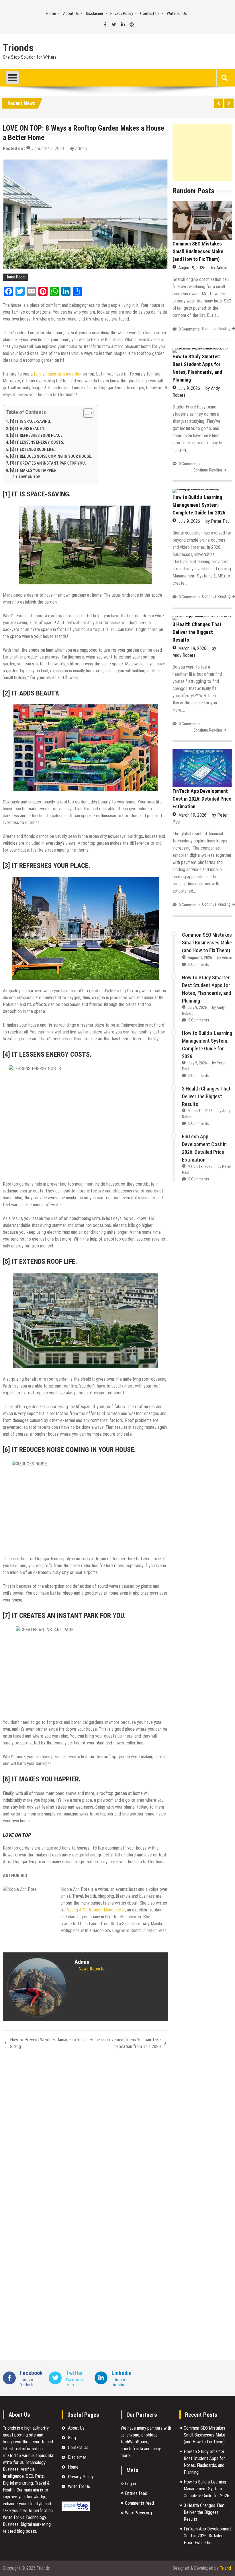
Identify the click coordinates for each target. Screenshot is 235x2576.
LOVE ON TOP (30, 477)
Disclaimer (95, 13)
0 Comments (189, 329)
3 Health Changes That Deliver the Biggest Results (197, 632)
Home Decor (16, 277)
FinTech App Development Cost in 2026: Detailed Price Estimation (202, 799)
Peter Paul (221, 521)
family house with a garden (58, 374)
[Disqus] (85, 2130)
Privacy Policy (122, 13)
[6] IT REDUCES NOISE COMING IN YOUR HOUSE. (51, 456)
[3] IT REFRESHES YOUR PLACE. (37, 436)
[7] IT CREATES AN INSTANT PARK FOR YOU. (48, 463)
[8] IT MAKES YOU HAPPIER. (34, 470)
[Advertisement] (202, 152)
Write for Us (177, 13)
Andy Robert (184, 655)
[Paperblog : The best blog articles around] (76, 2509)
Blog (72, 2438)
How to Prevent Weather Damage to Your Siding (48, 2043)
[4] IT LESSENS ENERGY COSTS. (37, 442)
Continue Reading (216, 329)
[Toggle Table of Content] (86, 413)
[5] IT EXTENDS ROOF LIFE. (33, 450)
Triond (225, 2568)
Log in (130, 2484)
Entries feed (136, 2493)
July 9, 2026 (189, 388)
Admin (81, 149)
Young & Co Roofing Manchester (96, 1910)
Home (51, 13)
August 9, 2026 (192, 268)
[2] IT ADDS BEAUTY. (28, 429)
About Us (71, 13)
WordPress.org (138, 2513)
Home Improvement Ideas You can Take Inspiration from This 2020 (125, 2043)
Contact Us (150, 13)
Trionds (18, 48)
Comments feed (139, 2503)
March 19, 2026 (192, 648)
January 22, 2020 (48, 149)
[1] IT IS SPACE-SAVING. (31, 422)
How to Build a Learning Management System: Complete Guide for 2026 (199, 505)
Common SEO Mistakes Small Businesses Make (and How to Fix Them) (198, 251)
